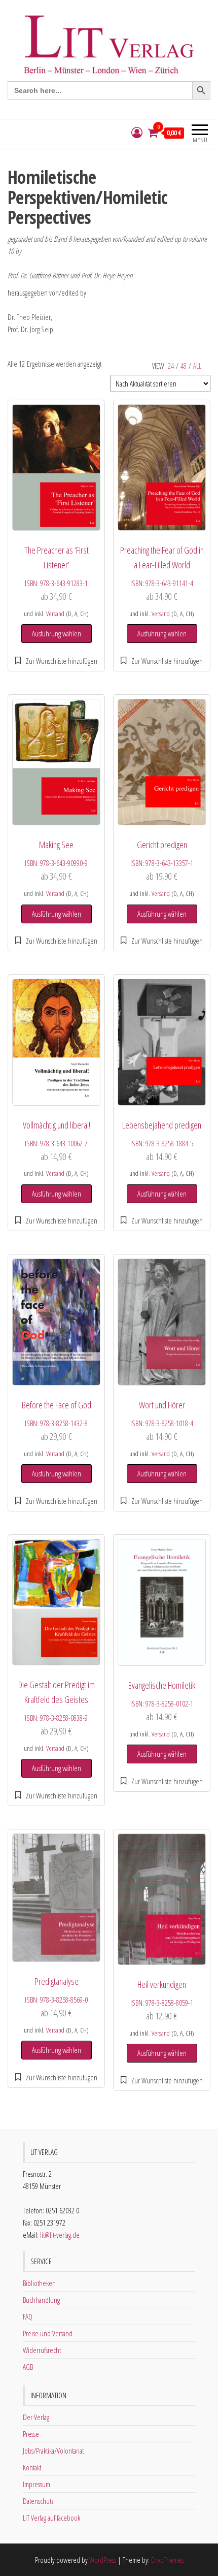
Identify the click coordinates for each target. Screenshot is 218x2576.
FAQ (28, 2316)
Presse (31, 2434)
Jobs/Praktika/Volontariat (53, 2451)
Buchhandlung (41, 2300)
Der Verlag (36, 2417)
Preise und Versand (48, 2333)
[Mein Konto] (137, 133)
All (197, 366)
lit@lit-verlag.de (60, 2235)
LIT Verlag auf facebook (51, 2518)
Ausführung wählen (57, 633)
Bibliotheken (39, 2283)
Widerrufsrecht (42, 2350)
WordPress (103, 2560)
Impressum (37, 2484)
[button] (57, 661)
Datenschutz (38, 2501)
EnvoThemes (167, 2560)
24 (171, 366)
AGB (28, 2367)
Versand (55, 614)
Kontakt (32, 2467)
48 (184, 366)
